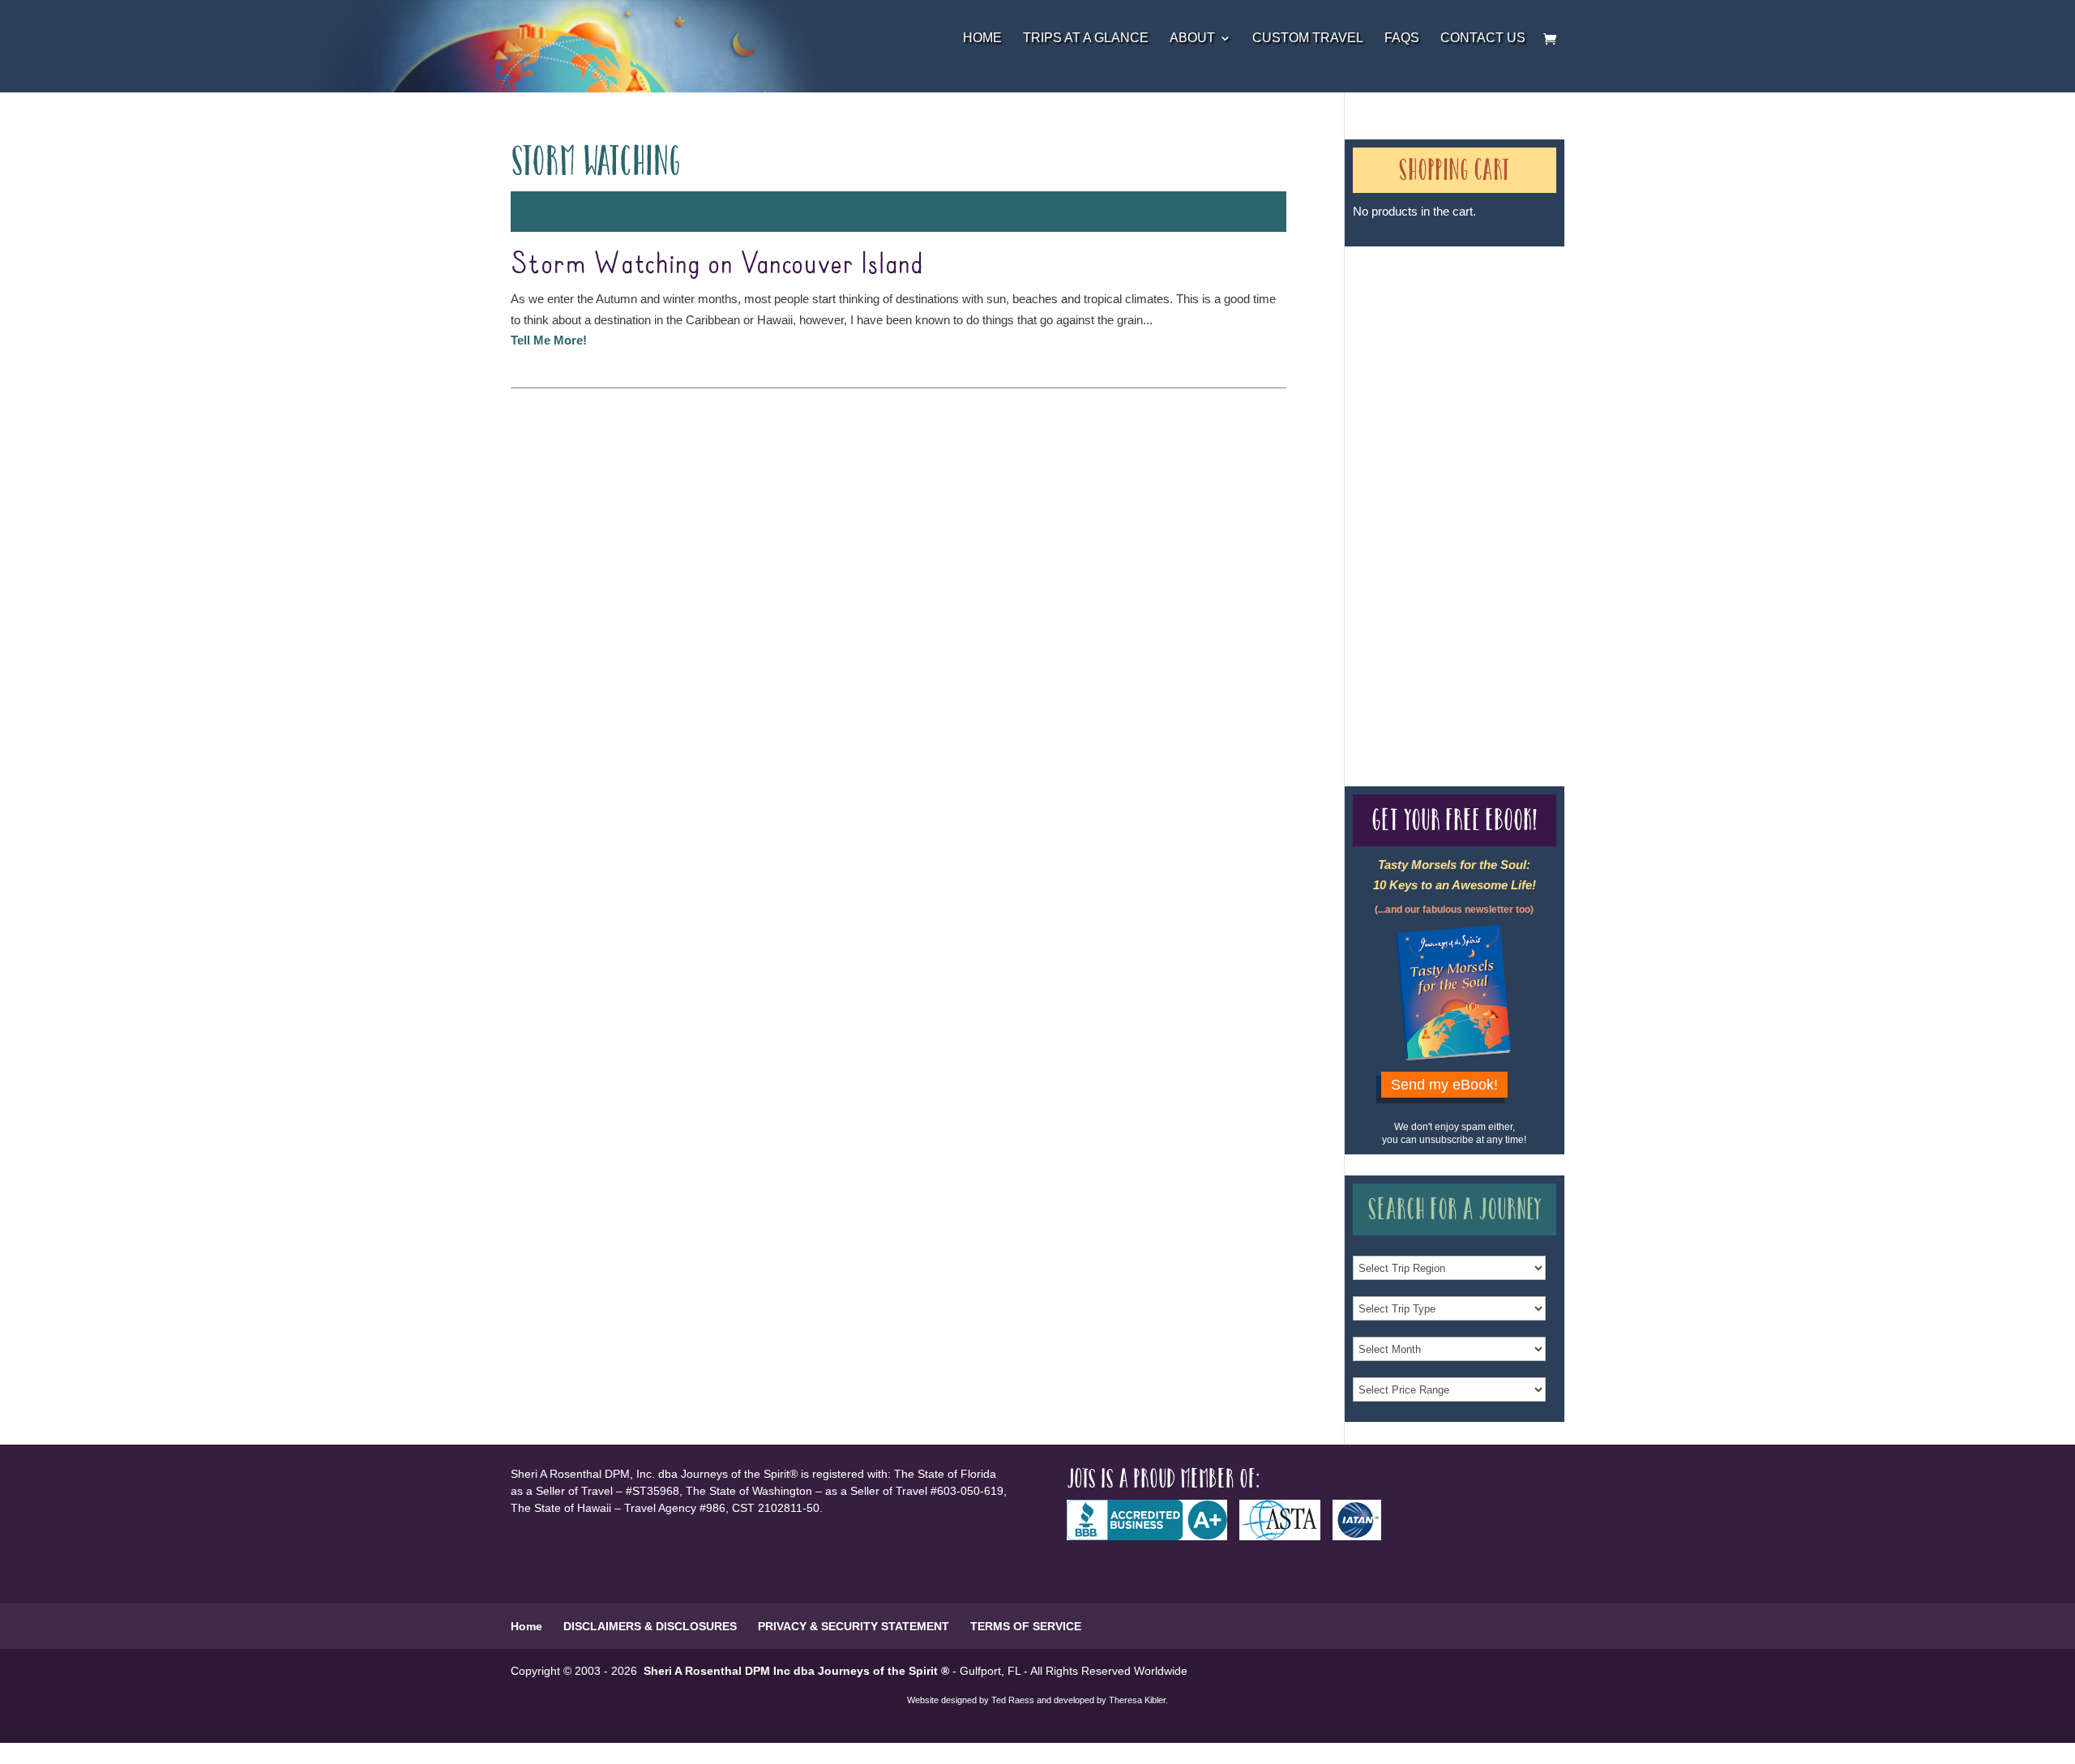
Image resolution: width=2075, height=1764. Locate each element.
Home (982, 39)
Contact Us (1483, 39)
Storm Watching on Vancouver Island (717, 264)
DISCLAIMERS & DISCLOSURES (650, 1626)
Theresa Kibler (1137, 1700)
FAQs (1402, 39)
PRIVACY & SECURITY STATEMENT (854, 1626)
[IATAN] (1363, 1536)
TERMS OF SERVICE (1026, 1626)
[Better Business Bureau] (1153, 1536)
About (1192, 39)
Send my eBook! (1444, 1085)
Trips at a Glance (1086, 39)
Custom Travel (1308, 39)
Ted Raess (1013, 1700)
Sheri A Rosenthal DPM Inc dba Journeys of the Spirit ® (796, 1671)
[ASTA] (1286, 1536)
